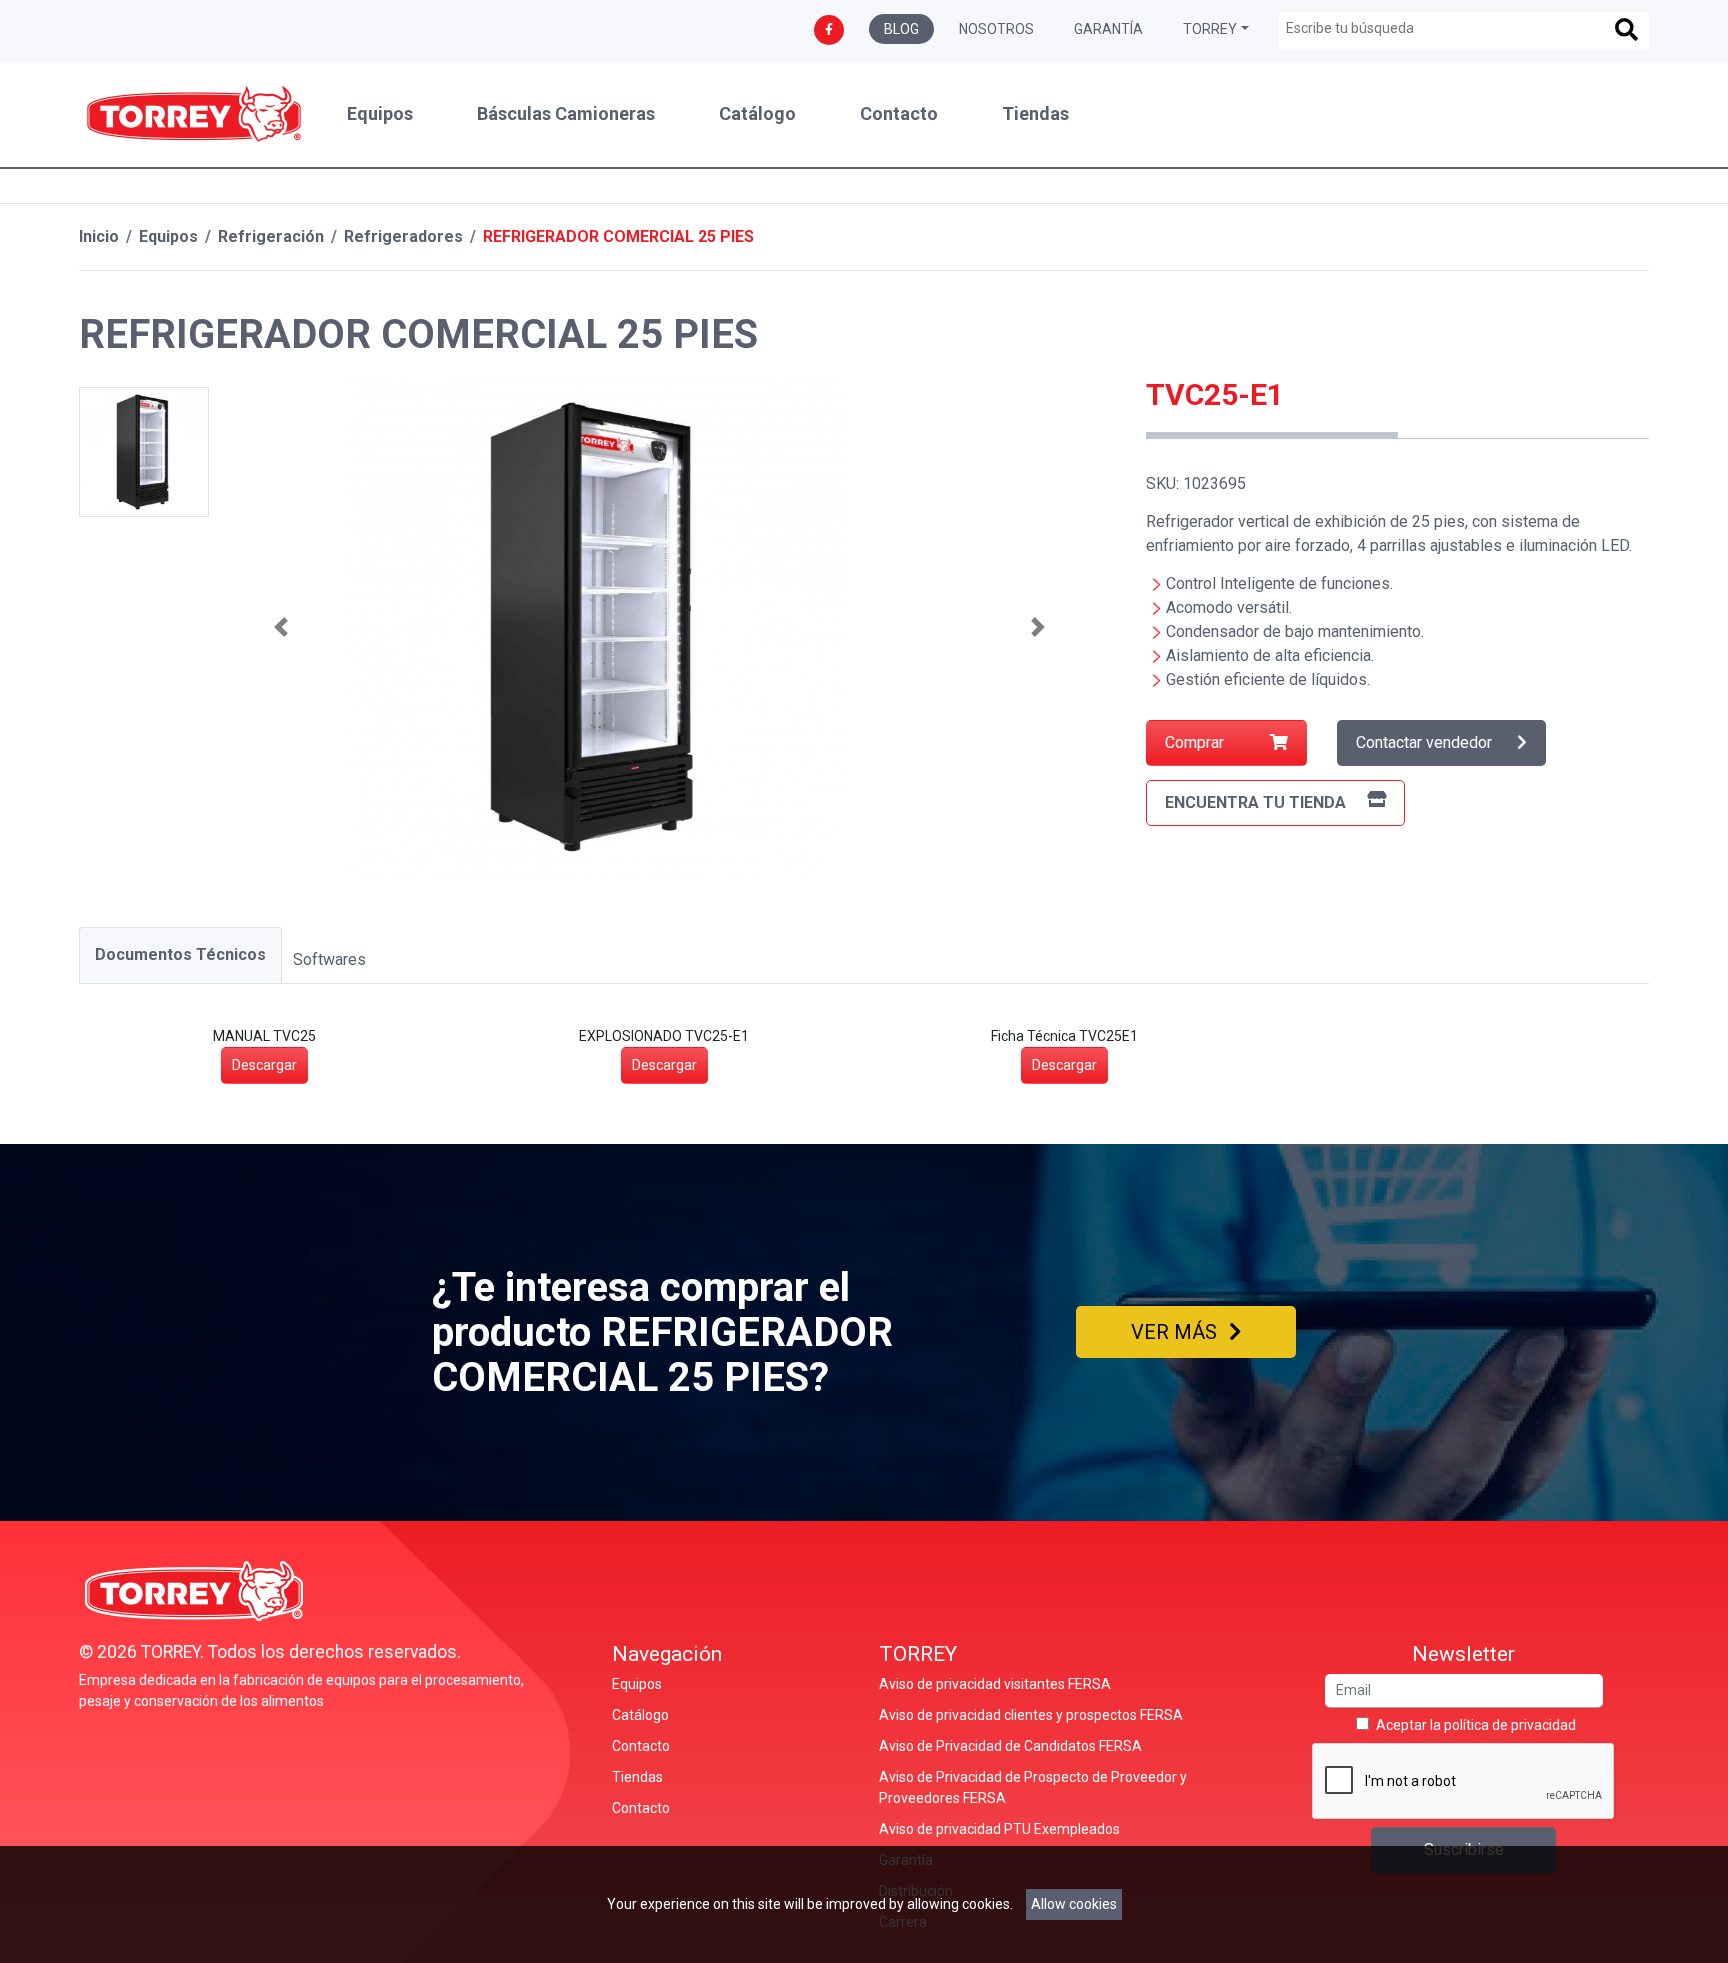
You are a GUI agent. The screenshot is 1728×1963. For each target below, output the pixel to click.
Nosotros (996, 29)
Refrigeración (271, 236)
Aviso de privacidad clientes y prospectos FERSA (1031, 1715)
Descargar (264, 1065)
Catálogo (757, 114)
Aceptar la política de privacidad (1476, 1725)
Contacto (899, 114)
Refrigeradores (403, 236)
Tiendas (1035, 114)
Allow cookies (1074, 1904)
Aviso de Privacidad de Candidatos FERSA (1010, 1746)
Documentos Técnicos (180, 954)
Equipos (380, 114)
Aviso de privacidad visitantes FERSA (995, 1684)
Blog (901, 29)
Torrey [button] (1210, 29)
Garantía (1108, 29)
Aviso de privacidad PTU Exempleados (999, 1829)
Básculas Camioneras (566, 114)
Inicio (99, 236)
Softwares (329, 959)
